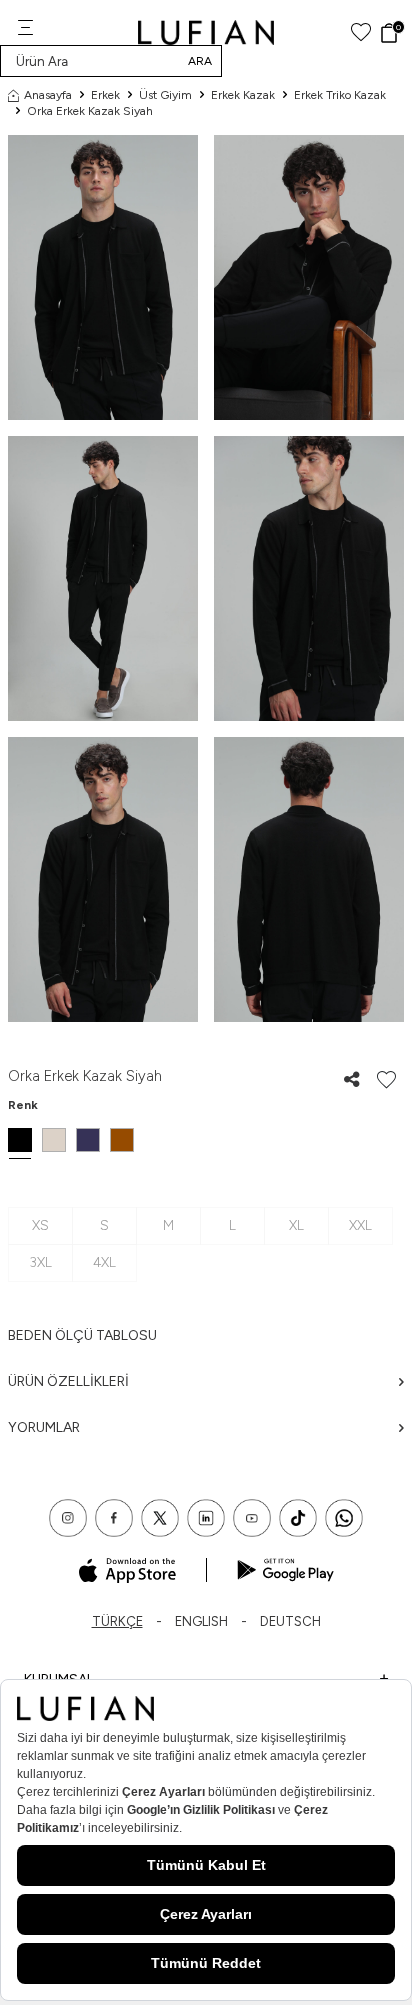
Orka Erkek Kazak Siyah (90, 111)
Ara (200, 61)
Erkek (105, 95)
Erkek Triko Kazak (340, 95)
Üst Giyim (165, 95)
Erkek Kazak (243, 95)
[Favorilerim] (361, 32)
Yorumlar (44, 1427)
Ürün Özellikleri (68, 1381)
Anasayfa (48, 95)
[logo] (206, 32)
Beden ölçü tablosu (82, 1335)
